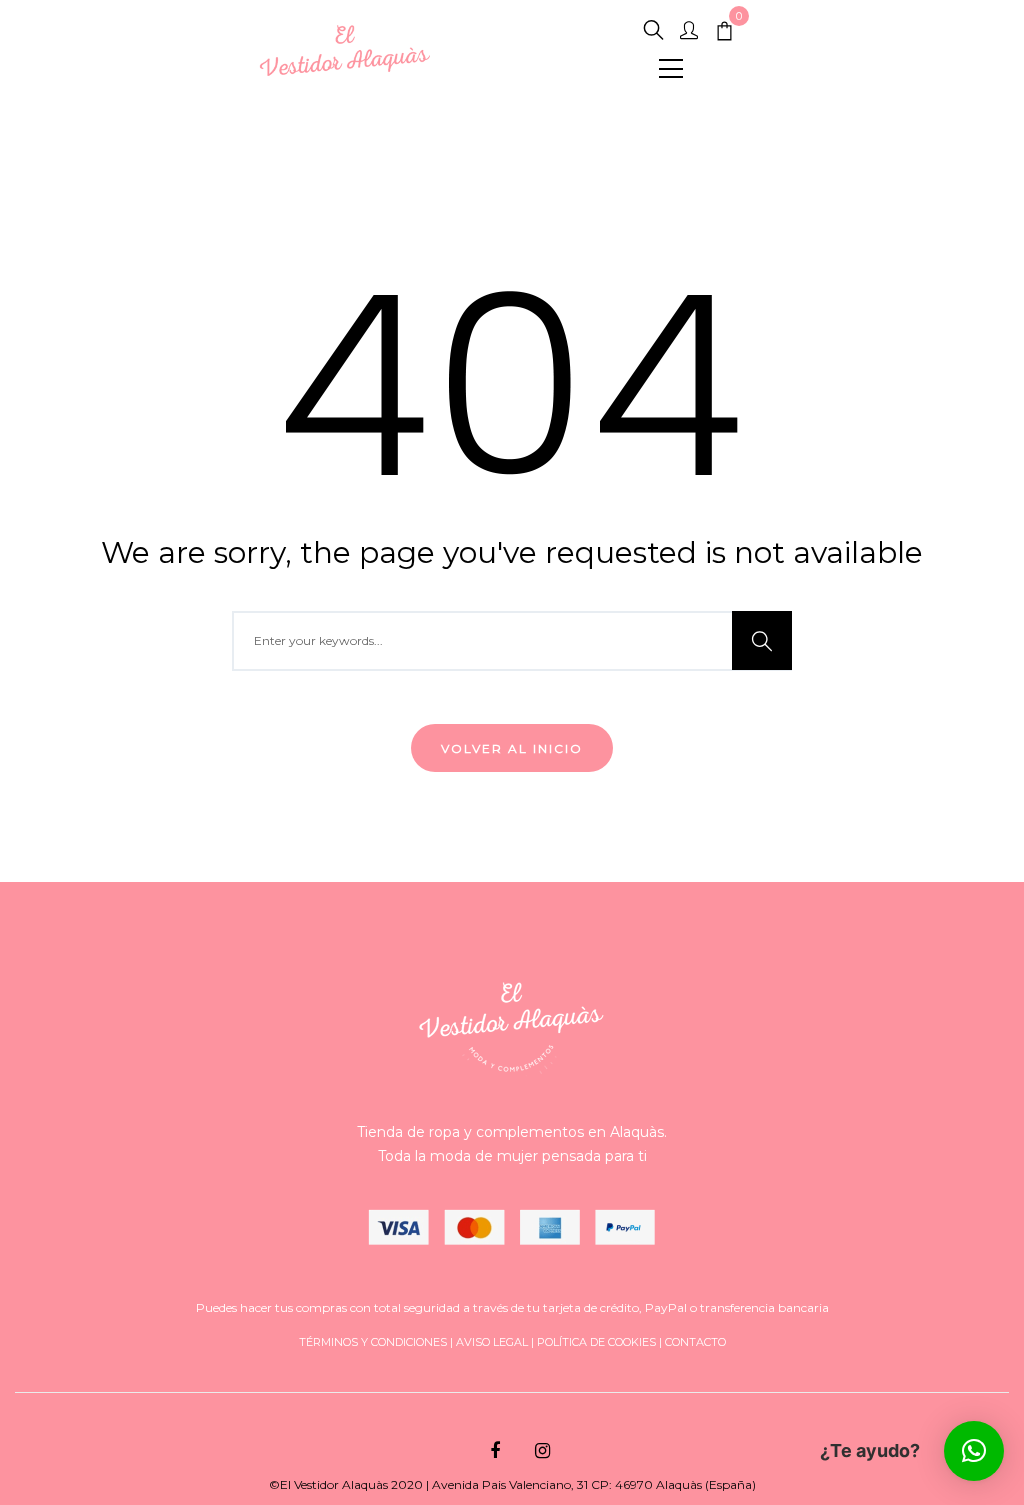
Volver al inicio (512, 748)
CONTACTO (695, 1342)
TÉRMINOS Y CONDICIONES (373, 1342)
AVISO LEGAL (492, 1342)
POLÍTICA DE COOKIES (596, 1342)
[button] (974, 1451)
